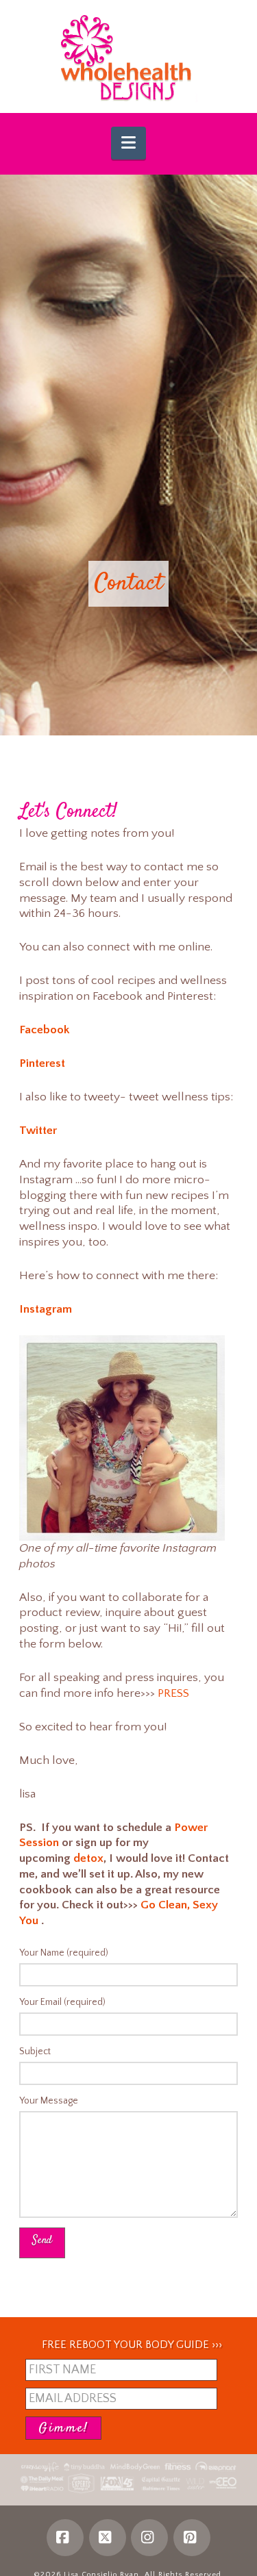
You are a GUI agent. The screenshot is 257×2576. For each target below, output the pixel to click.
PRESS (173, 1693)
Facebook (45, 1030)
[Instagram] (149, 2538)
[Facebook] (65, 2538)
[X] (108, 2538)
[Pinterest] (192, 2538)
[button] (128, 143)
